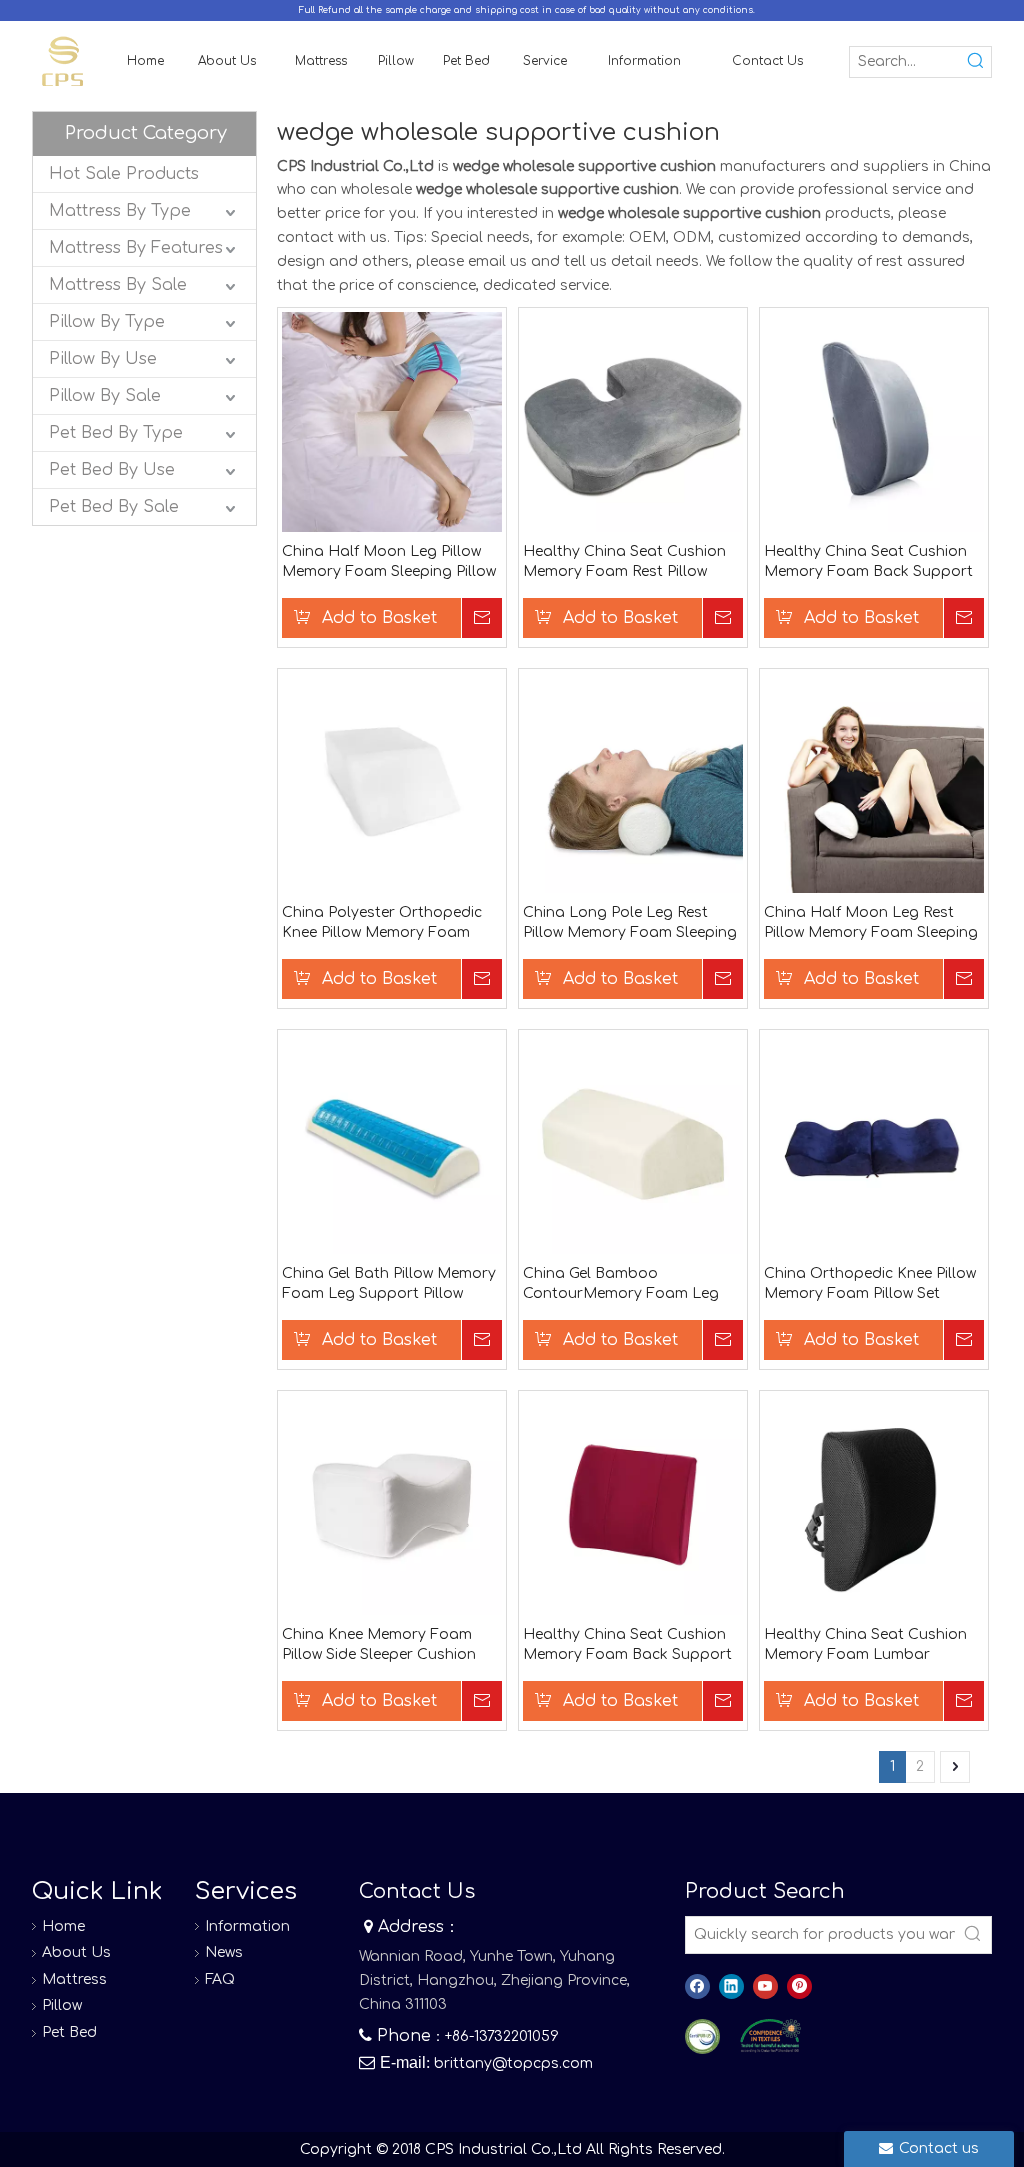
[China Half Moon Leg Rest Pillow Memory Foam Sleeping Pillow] (874, 782)
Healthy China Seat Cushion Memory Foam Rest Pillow (624, 561)
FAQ (220, 1979)
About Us (76, 1952)
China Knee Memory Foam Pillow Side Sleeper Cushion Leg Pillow (379, 1646)
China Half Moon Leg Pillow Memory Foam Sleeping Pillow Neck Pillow (389, 563)
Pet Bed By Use (112, 470)
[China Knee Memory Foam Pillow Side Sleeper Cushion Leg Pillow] (392, 1504)
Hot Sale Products (124, 174)
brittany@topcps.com (513, 2063)
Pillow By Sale (105, 396)
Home (63, 1926)
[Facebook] (697, 1986)
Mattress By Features (136, 248)
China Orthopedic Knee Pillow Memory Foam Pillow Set (870, 1283)
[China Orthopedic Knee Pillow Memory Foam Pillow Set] (874, 1143)
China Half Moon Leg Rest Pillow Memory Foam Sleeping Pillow (871, 924)
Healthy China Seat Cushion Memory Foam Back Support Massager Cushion (627, 1646)
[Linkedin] (731, 1986)
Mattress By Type (120, 211)
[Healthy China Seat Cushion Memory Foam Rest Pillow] (633, 421)
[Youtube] (765, 1986)
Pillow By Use (103, 359)
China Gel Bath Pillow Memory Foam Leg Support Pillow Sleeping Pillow (389, 1285)
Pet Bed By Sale (114, 507)
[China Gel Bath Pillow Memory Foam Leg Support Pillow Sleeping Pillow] (392, 1143)
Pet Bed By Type (116, 433)
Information (247, 1926)
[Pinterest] (799, 1986)
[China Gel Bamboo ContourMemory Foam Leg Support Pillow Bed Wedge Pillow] (633, 1143)
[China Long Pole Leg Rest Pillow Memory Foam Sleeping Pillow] (633, 782)
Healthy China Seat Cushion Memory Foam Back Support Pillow (868, 563)
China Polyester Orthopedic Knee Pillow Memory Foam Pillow (382, 924)
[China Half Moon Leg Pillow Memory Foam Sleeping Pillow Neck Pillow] (392, 421)
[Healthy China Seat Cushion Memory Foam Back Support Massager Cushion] (633, 1504)
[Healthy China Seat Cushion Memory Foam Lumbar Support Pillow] (874, 1504)
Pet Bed (69, 2032)
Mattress (74, 1979)
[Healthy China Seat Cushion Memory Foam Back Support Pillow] (874, 421)
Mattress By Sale (118, 285)
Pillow (62, 2005)
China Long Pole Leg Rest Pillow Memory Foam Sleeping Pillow (630, 924)
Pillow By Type (107, 322)
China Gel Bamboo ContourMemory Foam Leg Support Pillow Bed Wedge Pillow (621, 1285)
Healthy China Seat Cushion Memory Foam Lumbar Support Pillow (865, 1646)
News (224, 1952)
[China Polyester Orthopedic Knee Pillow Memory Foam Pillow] (392, 782)
